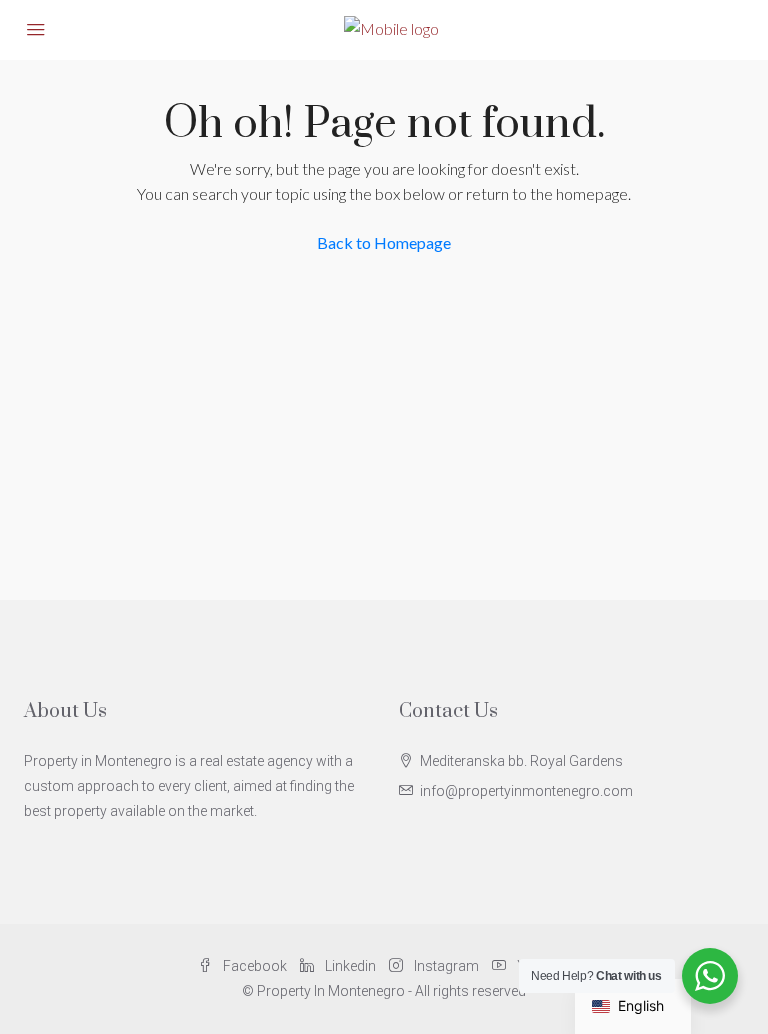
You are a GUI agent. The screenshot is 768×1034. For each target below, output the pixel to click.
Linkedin (350, 966)
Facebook (255, 966)
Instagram (446, 966)
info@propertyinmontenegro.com (526, 791)
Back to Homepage (384, 242)
